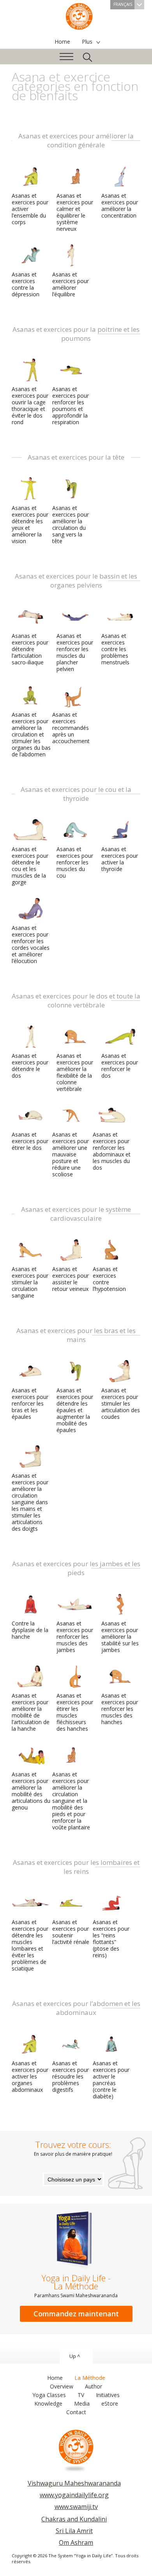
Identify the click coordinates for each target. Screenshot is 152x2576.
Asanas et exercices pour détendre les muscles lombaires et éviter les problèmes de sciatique (30, 1945)
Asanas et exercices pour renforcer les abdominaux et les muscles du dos (112, 1151)
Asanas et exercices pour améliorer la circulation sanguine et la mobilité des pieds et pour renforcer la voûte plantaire (71, 1801)
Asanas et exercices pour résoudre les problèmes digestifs (71, 2076)
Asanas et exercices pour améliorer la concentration (120, 205)
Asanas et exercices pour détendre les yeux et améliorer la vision (30, 524)
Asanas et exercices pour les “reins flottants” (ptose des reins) (111, 1939)
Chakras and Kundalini (74, 2519)
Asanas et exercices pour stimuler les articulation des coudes (121, 1403)
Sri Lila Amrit (74, 2531)
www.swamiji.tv (76, 2507)
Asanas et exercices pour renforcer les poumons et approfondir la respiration (71, 405)
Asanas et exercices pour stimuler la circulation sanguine (30, 1282)
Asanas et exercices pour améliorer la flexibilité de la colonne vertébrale (75, 1072)
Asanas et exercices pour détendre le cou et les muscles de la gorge (30, 866)
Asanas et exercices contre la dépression (26, 284)
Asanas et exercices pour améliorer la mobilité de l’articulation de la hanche (31, 1712)
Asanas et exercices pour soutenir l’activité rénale (71, 1932)
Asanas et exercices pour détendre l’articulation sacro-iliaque (30, 649)
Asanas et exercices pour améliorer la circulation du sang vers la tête (71, 524)
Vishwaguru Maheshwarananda (74, 2483)
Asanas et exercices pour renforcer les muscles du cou (75, 862)
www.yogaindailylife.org (74, 2495)
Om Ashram (76, 2542)
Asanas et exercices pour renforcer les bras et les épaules (30, 1403)
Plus (87, 42)
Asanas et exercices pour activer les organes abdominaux (30, 2076)
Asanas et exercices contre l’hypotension (109, 1279)
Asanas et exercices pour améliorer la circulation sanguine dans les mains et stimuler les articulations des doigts (30, 1502)
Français (123, 4)
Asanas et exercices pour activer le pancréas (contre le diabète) (111, 2080)
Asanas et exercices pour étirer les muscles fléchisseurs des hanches (75, 1712)
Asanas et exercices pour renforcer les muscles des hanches (120, 1709)
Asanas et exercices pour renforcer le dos (120, 1066)
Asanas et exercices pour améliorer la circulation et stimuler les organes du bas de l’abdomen (31, 734)
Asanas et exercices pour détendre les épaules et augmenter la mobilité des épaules (75, 1410)
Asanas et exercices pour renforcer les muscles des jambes (75, 1637)
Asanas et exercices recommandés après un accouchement (71, 728)
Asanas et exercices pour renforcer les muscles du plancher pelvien (75, 652)
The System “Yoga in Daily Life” (79, 16)
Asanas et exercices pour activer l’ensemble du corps (30, 209)
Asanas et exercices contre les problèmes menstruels (115, 649)
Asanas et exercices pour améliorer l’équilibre (71, 284)
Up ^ (75, 2356)
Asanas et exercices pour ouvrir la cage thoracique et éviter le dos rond (30, 405)
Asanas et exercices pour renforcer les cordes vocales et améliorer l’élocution (31, 944)
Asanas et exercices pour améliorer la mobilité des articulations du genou (31, 1791)
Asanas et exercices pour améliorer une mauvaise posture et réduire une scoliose (71, 1154)
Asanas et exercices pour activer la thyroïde (120, 859)
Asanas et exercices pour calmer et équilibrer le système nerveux (75, 212)
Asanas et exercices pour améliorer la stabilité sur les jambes (120, 1637)
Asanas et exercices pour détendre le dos (30, 1066)
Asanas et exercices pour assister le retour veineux (71, 1279)
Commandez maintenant (76, 2314)
